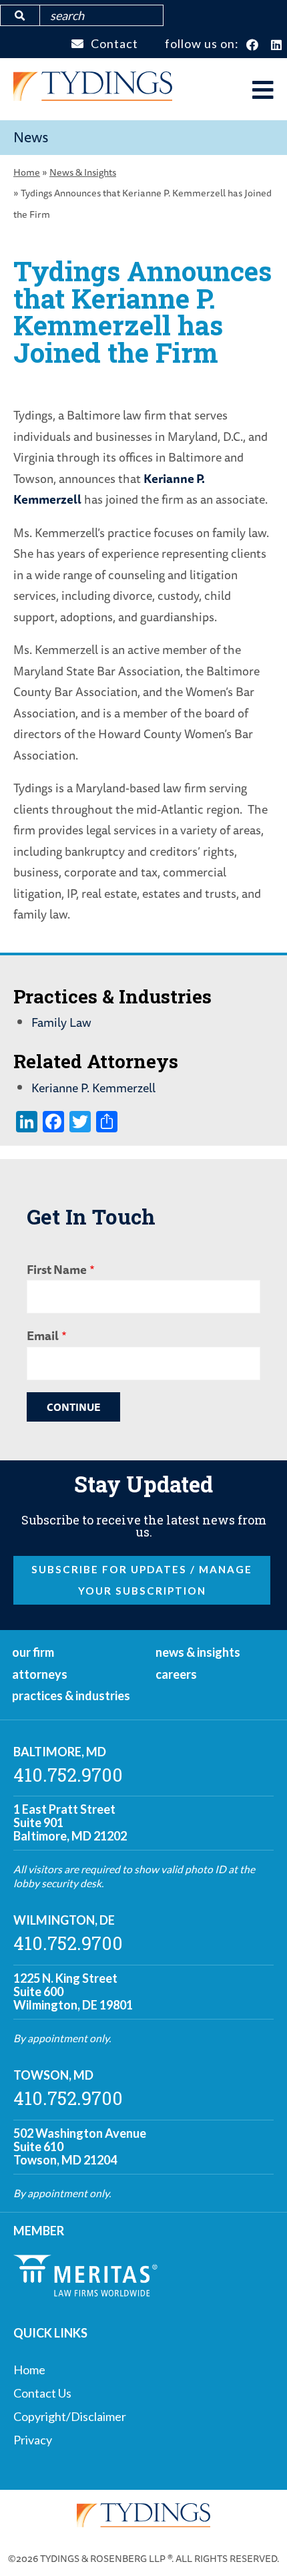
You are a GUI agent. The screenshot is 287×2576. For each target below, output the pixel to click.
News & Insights (83, 172)
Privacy (33, 2440)
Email (43, 1335)
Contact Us (42, 2393)
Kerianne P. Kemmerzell (93, 1088)
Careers (176, 1674)
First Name (57, 1269)
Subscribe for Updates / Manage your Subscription (142, 1580)
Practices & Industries (71, 1696)
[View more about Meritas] (85, 2292)
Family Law (61, 1022)
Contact (114, 43)
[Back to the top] (256, 2545)
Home (27, 172)
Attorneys (40, 1674)
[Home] (93, 96)
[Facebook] (253, 45)
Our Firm (33, 1652)
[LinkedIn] (277, 45)
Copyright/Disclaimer (70, 2416)
